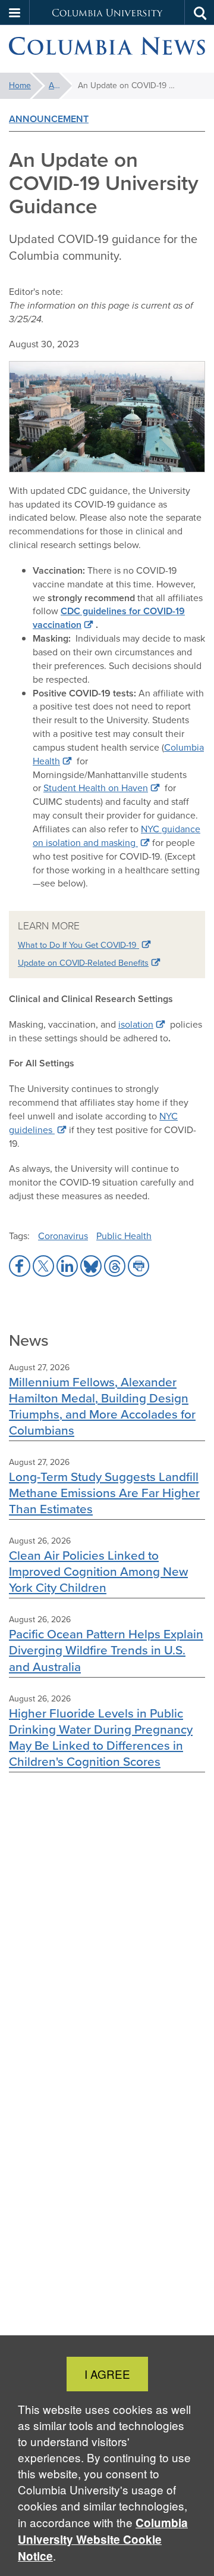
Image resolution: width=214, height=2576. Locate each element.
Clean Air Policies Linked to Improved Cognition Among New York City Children (98, 1571)
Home (20, 85)
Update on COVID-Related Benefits (83, 963)
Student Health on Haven (96, 788)
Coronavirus (63, 1236)
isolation (136, 1024)
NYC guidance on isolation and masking (117, 836)
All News (60, 85)
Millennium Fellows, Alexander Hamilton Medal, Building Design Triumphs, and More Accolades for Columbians (102, 1406)
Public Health (124, 1236)
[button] (15, 13)
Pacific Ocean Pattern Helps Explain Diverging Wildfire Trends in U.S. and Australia (106, 1650)
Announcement (49, 119)
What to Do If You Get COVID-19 (78, 945)
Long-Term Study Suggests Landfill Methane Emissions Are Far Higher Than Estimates (104, 1493)
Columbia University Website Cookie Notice (103, 2539)
